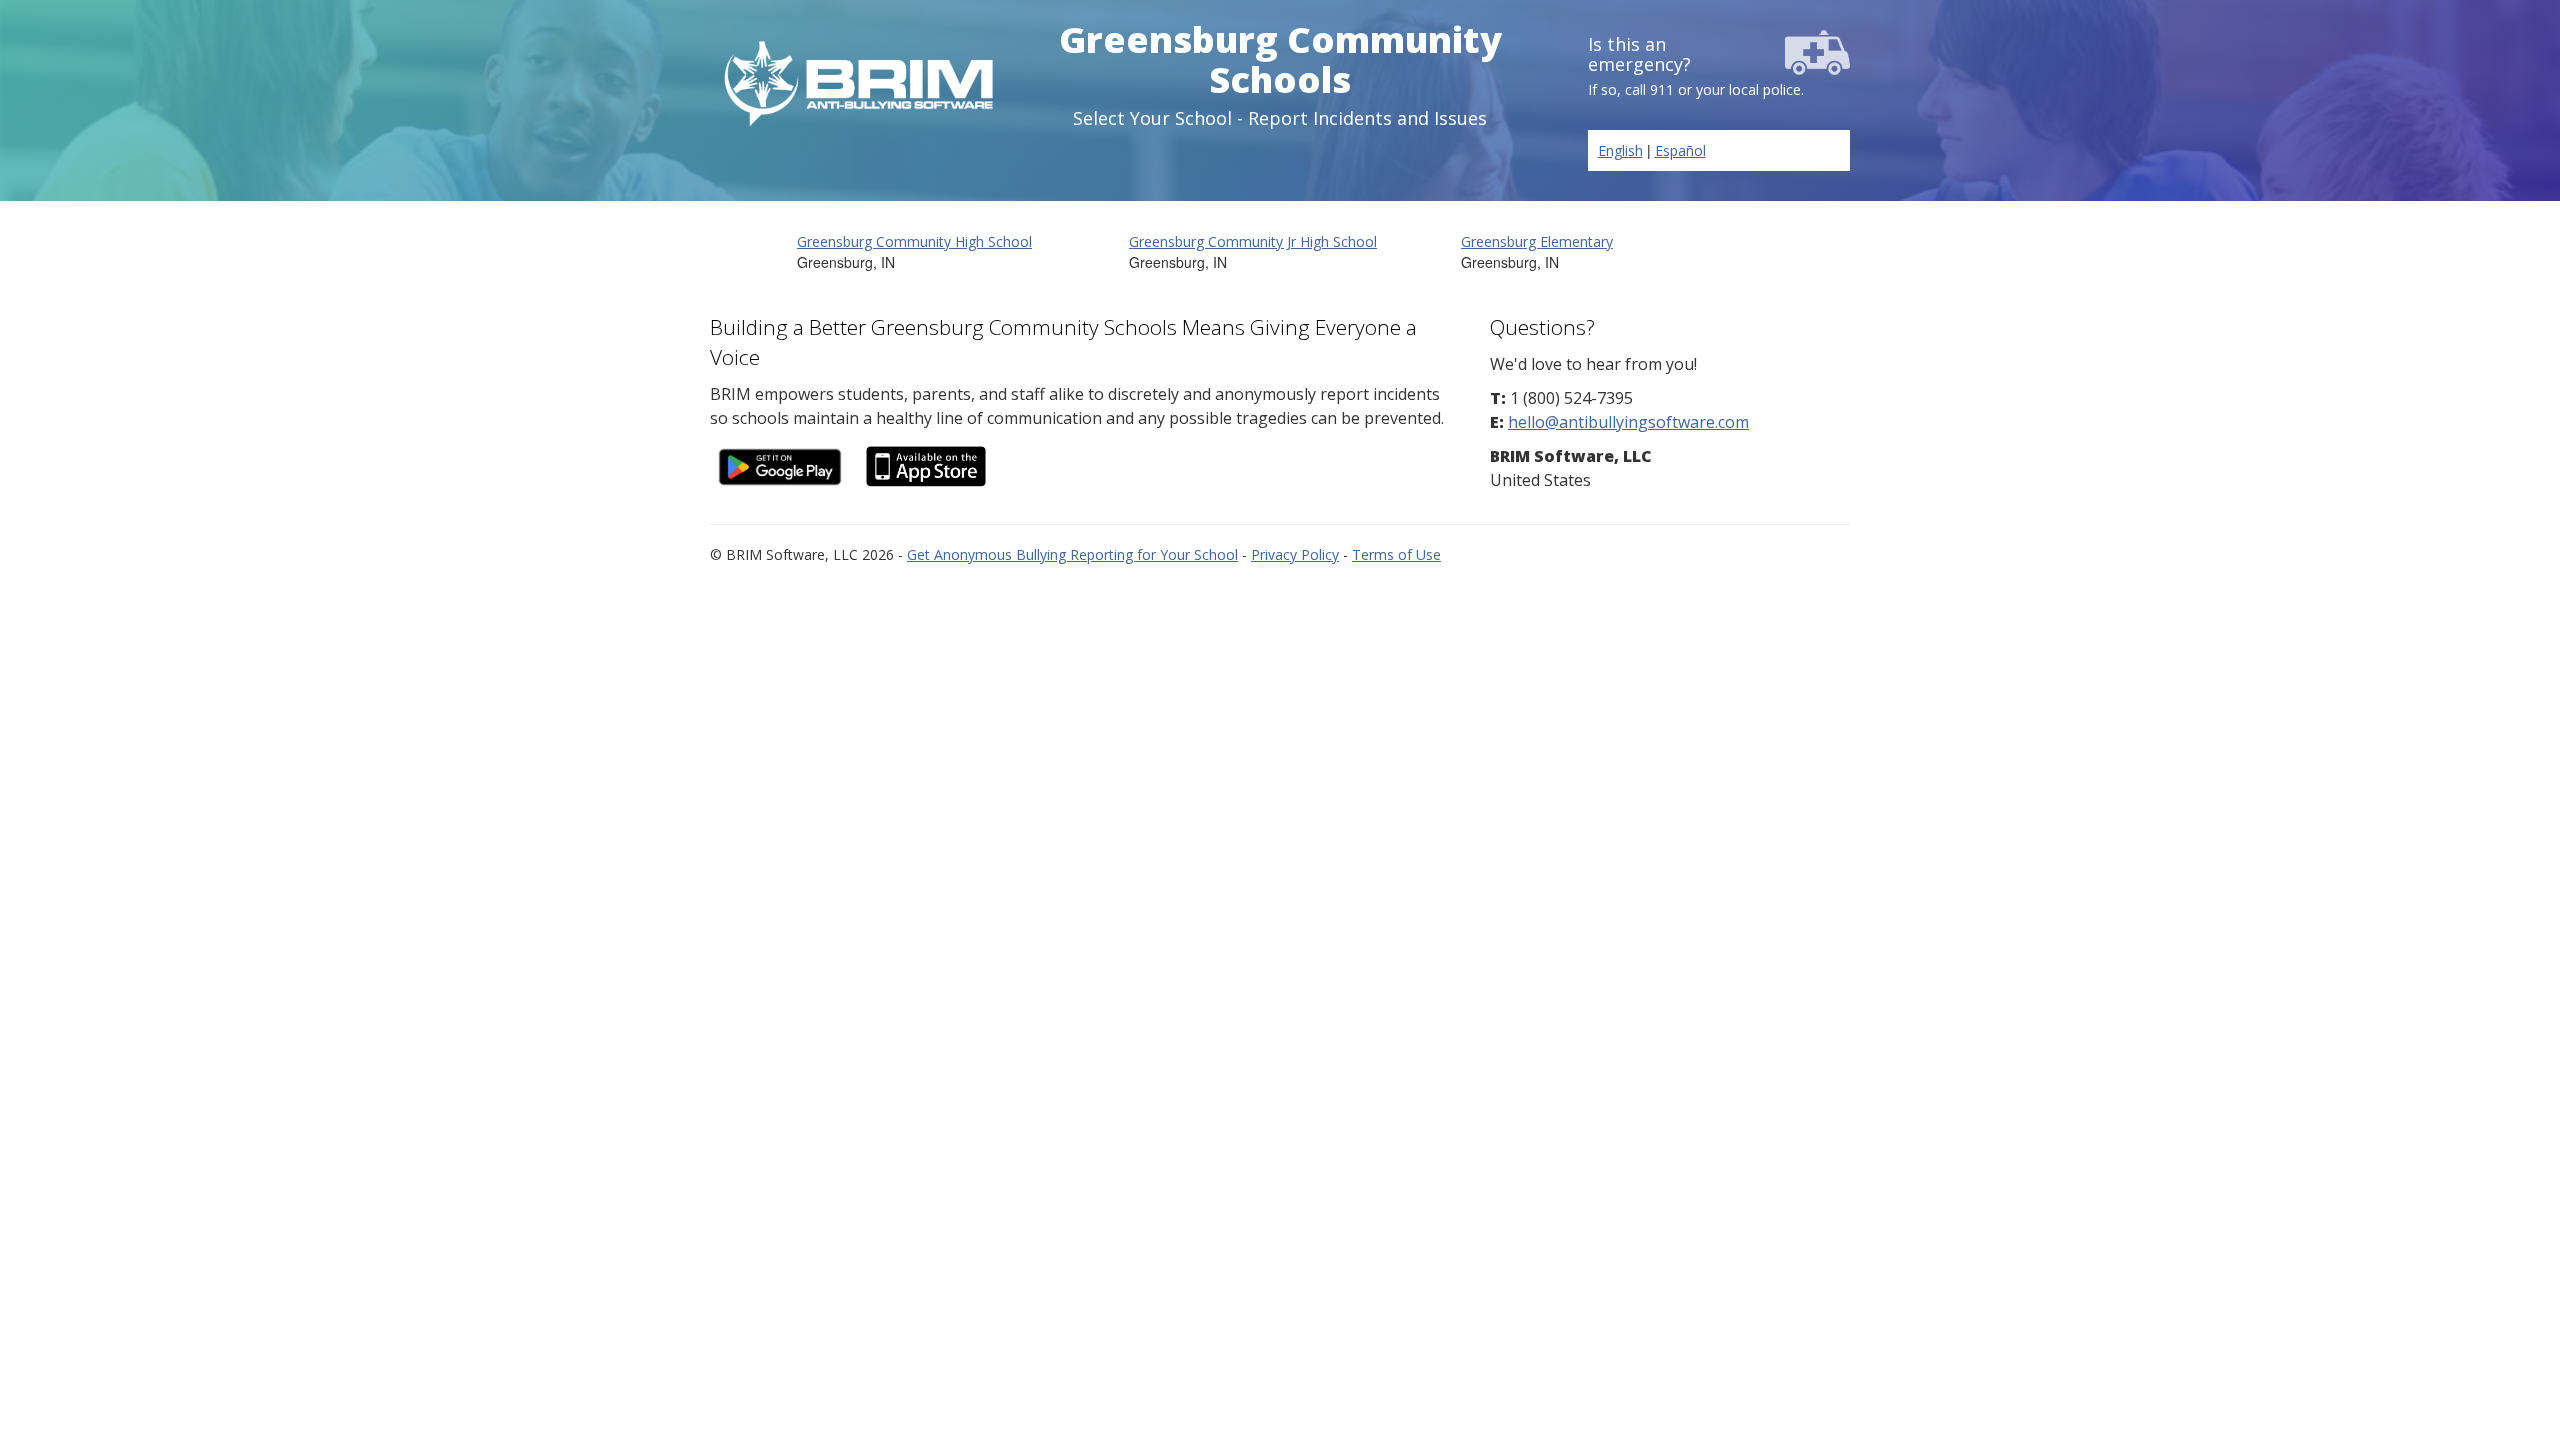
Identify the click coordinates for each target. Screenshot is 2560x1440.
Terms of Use (1396, 554)
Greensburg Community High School (914, 241)
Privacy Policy (1295, 554)
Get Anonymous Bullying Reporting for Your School (1072, 554)
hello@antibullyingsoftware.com (1628, 422)
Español (1680, 150)
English (1620, 150)
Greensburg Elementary (1537, 241)
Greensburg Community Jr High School (1253, 241)
